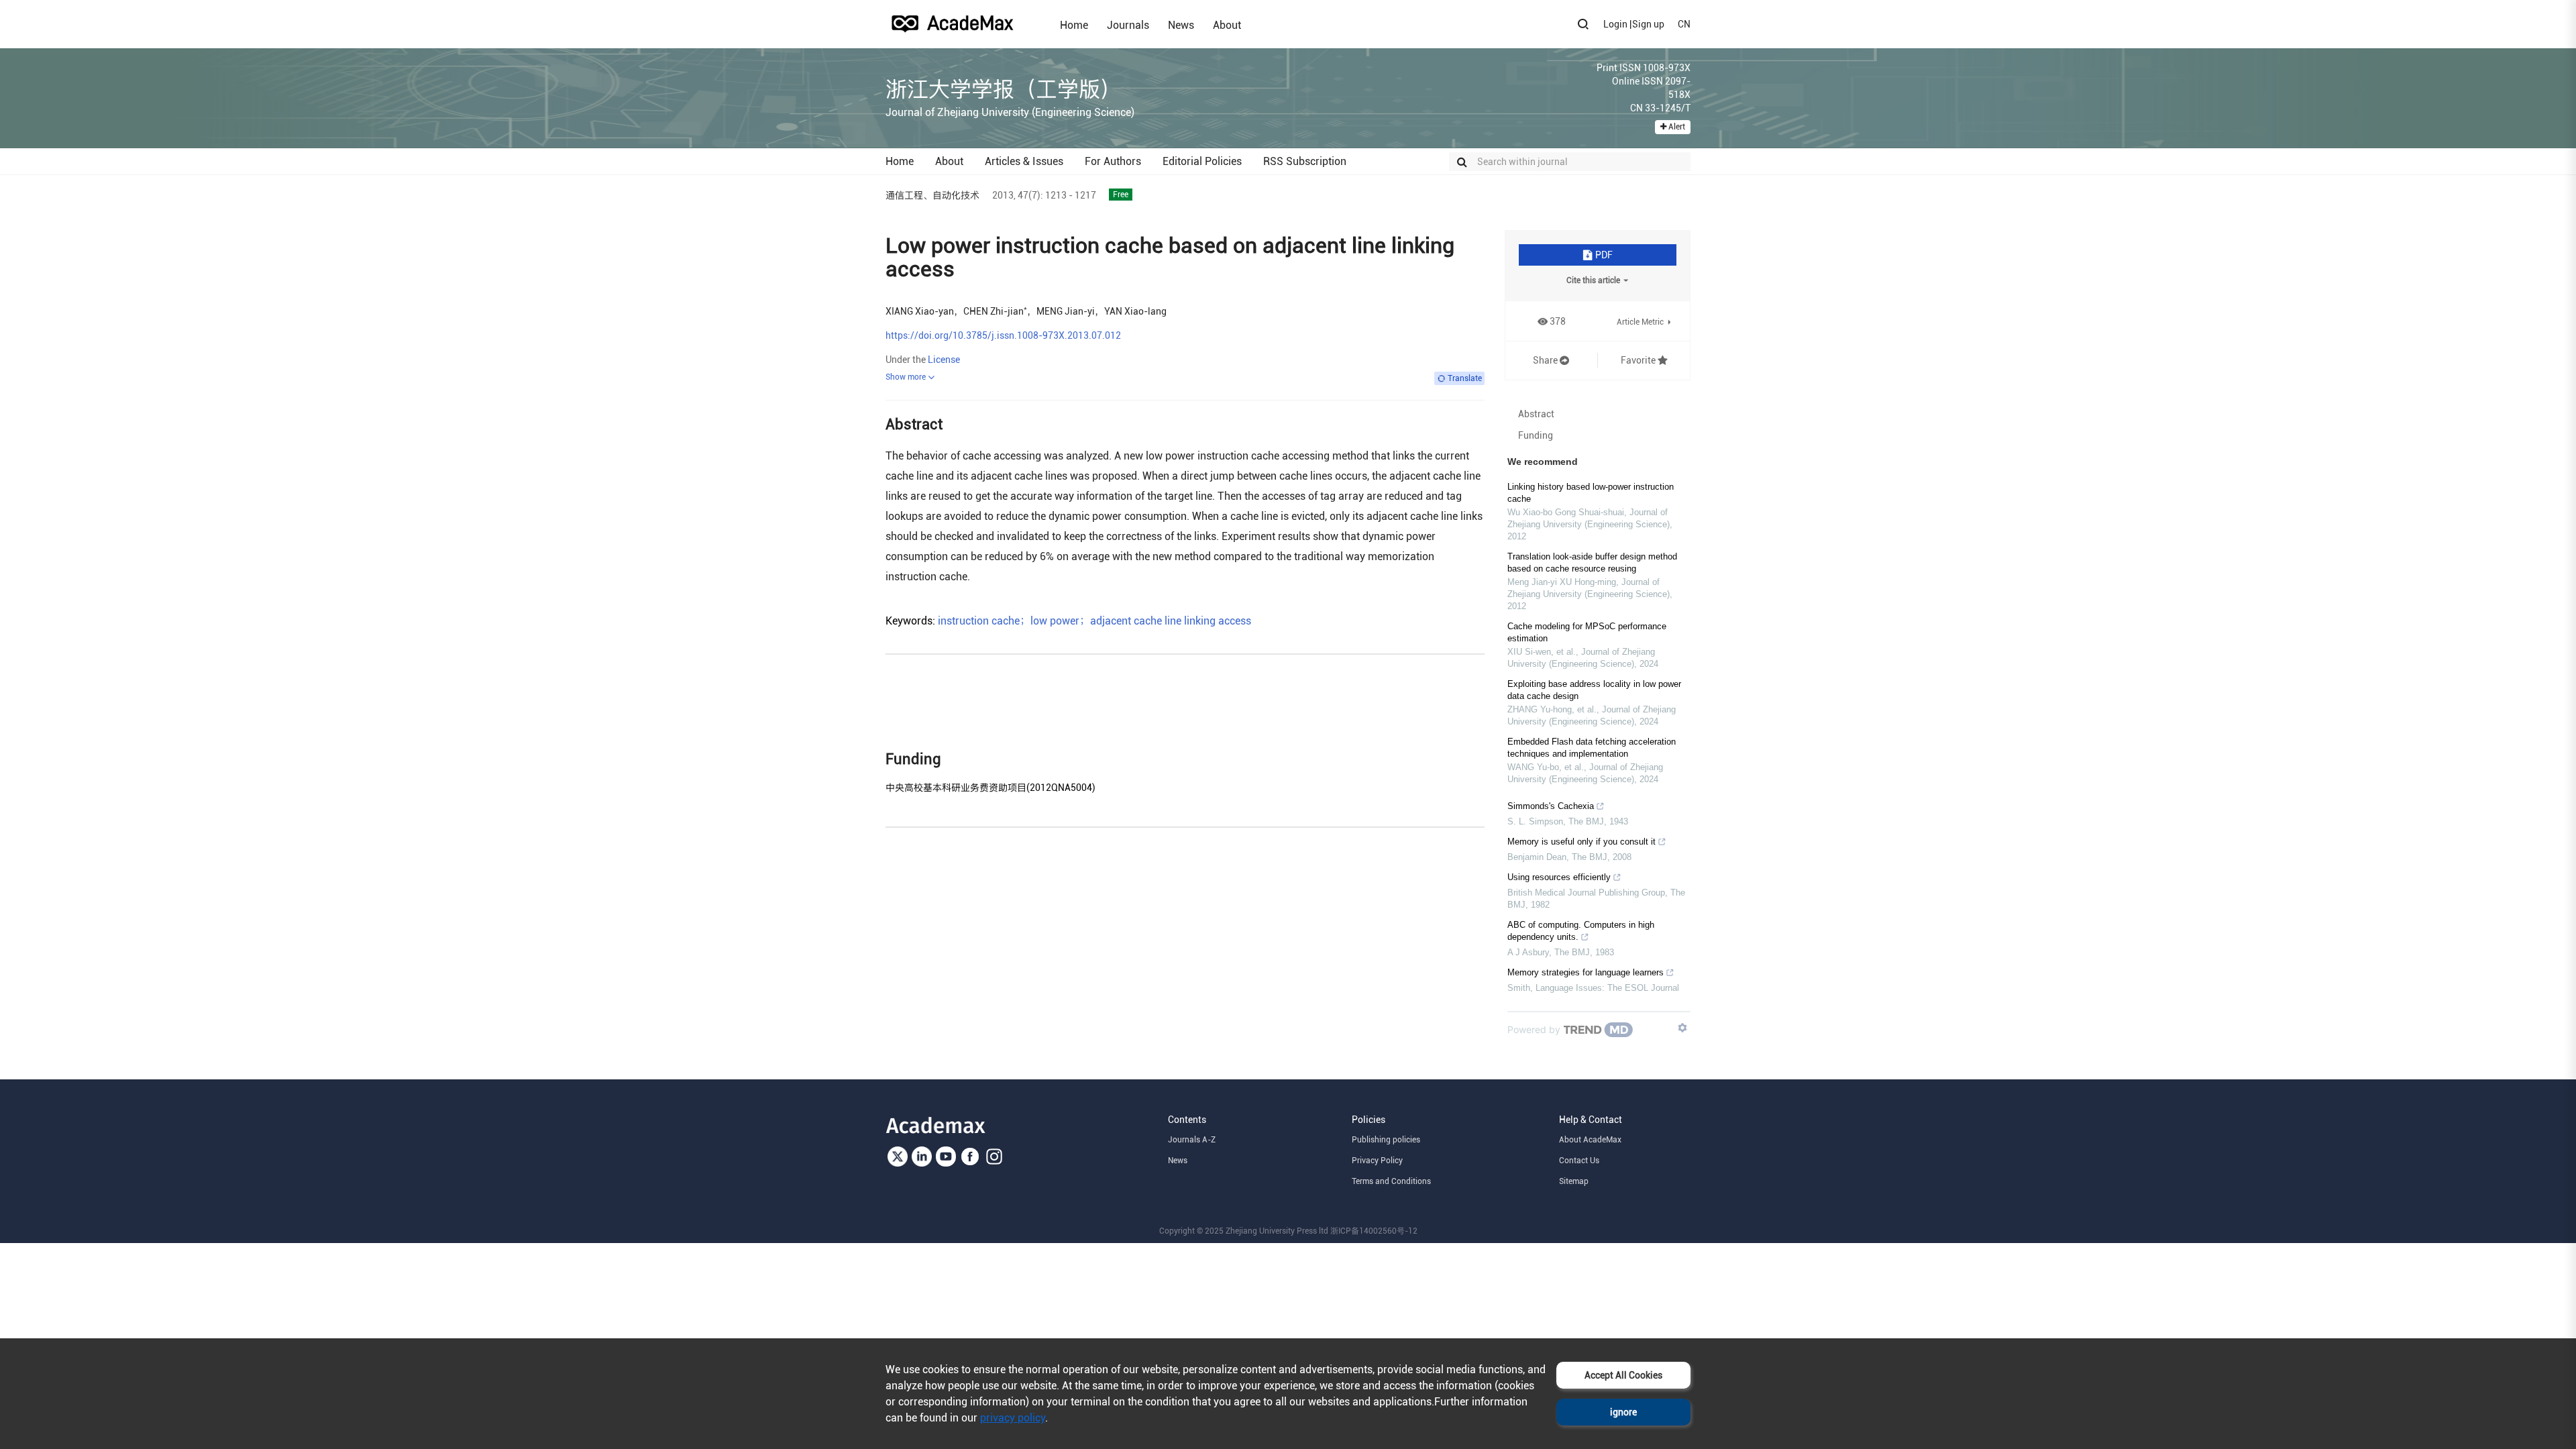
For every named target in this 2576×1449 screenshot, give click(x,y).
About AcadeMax (1590, 1140)
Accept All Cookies (1623, 1375)
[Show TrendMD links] (1682, 1028)
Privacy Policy (1377, 1161)
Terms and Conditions (1391, 1181)
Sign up (1648, 24)
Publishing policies (1386, 1140)
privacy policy (1013, 1418)
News (1181, 25)
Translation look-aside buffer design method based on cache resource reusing (1592, 562)
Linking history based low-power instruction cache (1591, 493)
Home (1074, 25)
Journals (1128, 25)
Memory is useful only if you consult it (1581, 842)
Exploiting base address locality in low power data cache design (1594, 690)
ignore (1623, 1412)
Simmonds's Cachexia (1551, 806)
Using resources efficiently (1559, 877)
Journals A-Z (1192, 1140)
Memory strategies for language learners (1586, 972)
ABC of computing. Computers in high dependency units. (1581, 931)
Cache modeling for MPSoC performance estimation (1587, 632)
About (1227, 25)
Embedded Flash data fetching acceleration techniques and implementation (1592, 748)
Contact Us (1579, 1161)
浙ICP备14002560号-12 (1374, 1231)
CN (1684, 24)
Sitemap (1574, 1181)
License (944, 360)
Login (1615, 24)
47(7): (1030, 195)
